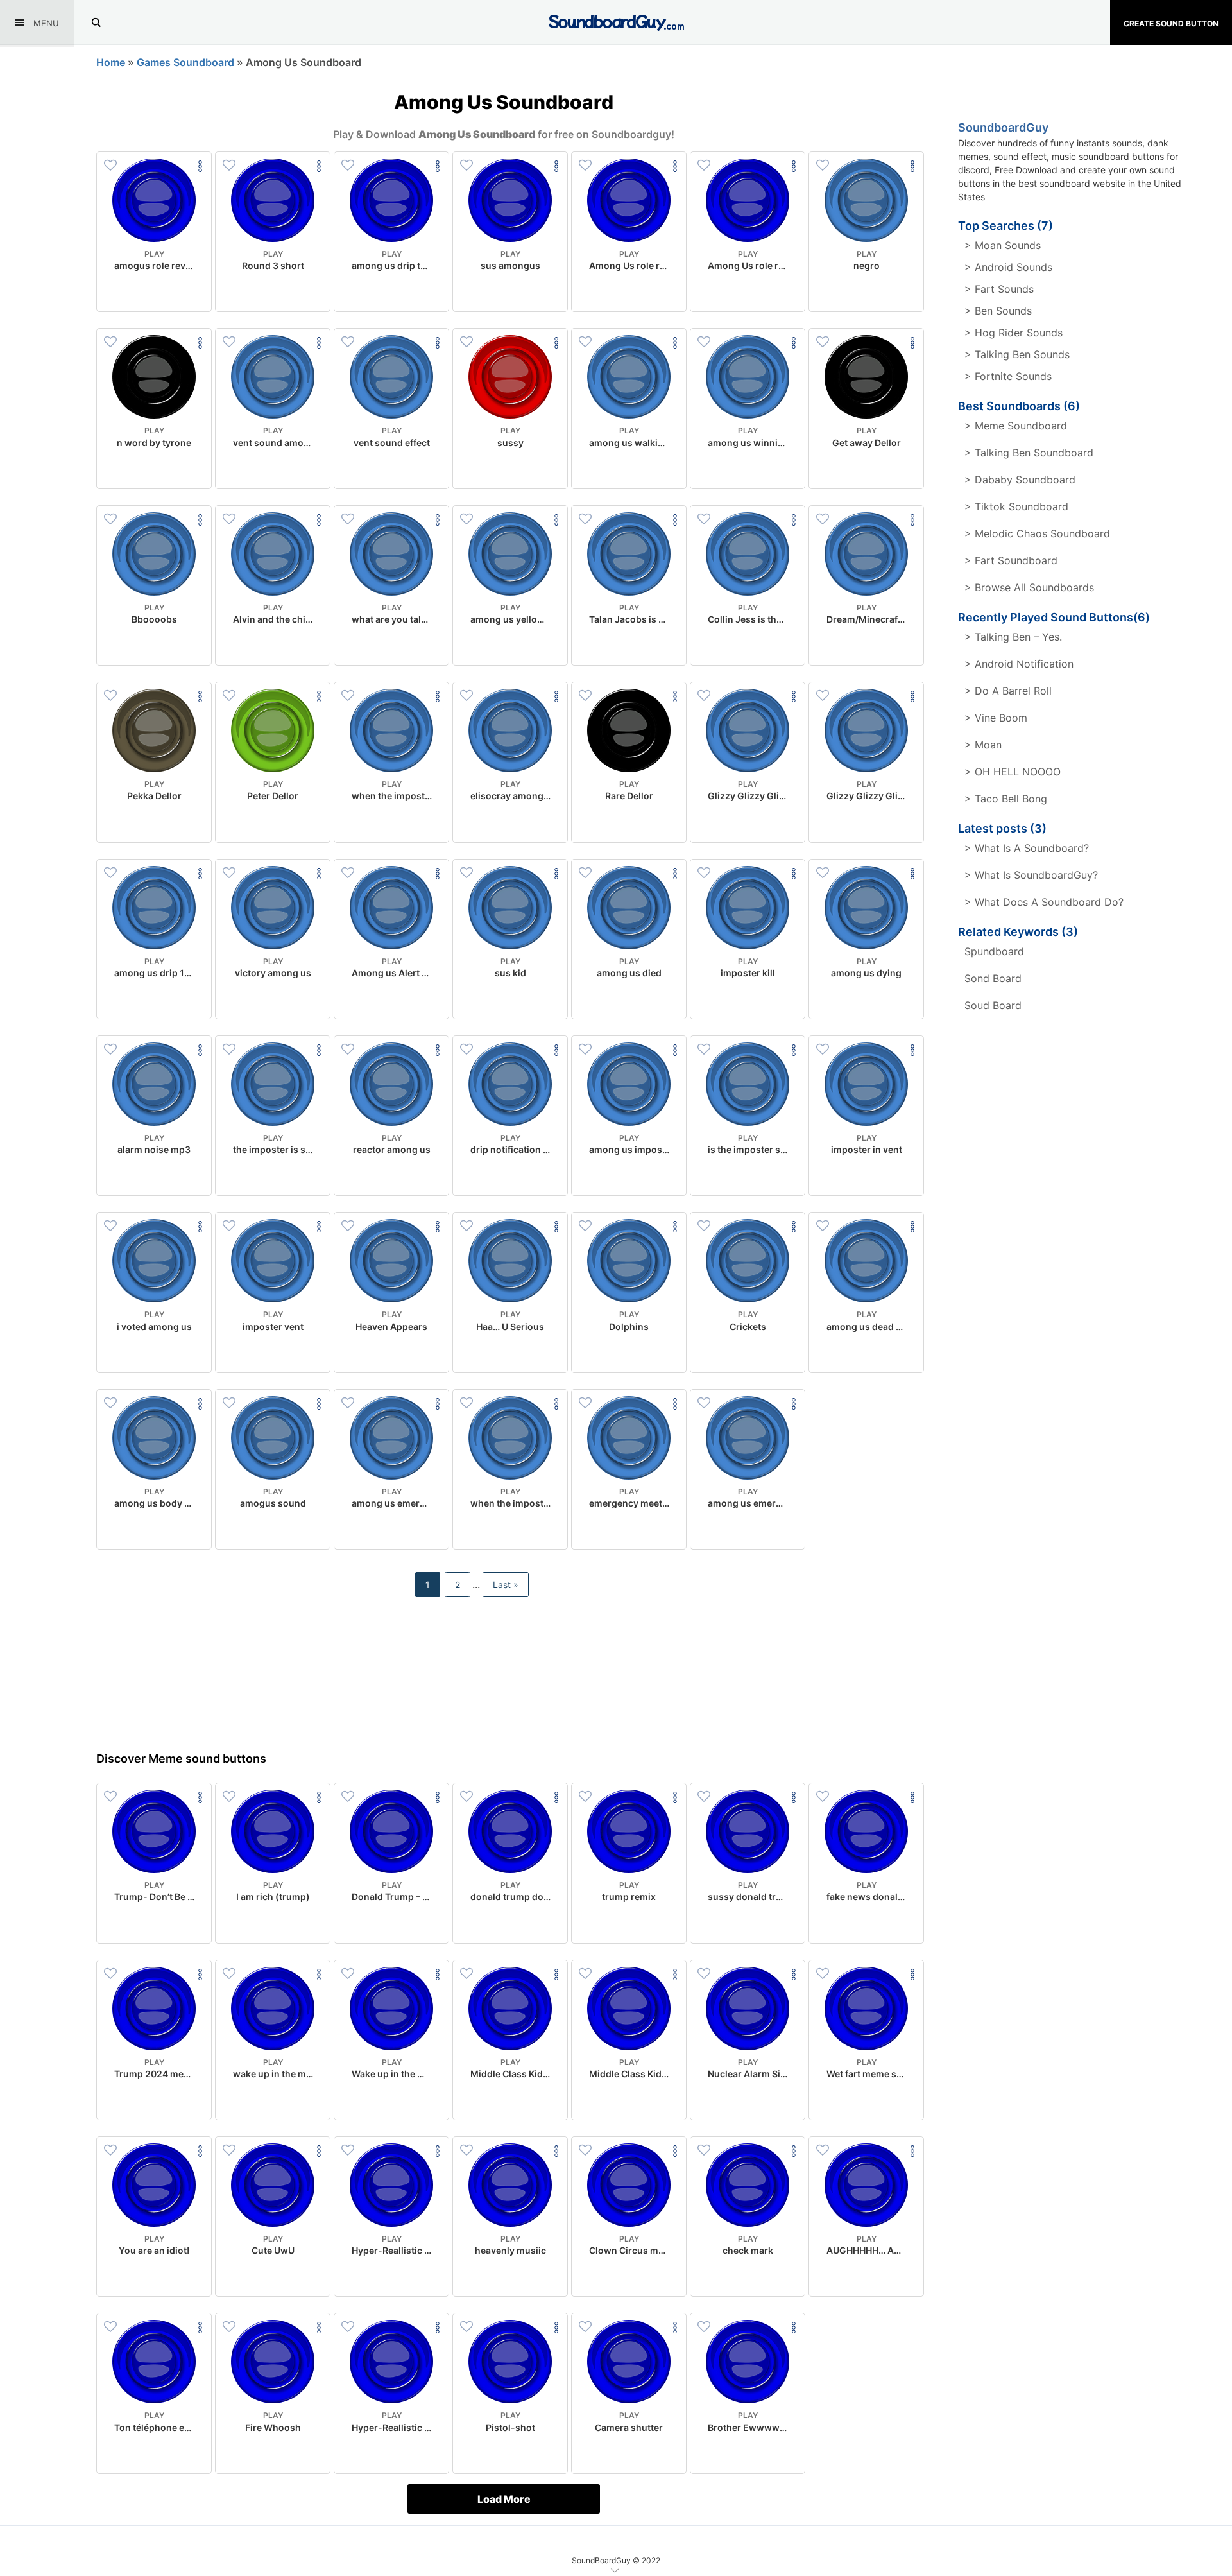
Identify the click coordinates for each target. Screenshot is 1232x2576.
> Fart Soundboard (1011, 560)
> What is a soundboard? (1027, 848)
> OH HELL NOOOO (1013, 772)
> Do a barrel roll (1008, 691)
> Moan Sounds (1003, 245)
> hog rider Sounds (1014, 333)
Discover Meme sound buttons (181, 1759)
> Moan (983, 745)
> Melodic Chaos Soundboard (1037, 533)
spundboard (994, 951)
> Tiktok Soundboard (1016, 506)
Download (154, 291)
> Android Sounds (1008, 267)
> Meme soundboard (1016, 426)
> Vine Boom (996, 718)
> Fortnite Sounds (1008, 376)
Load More (504, 2499)
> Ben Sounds (998, 311)
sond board (993, 978)
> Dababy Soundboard (1020, 480)
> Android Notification (1019, 664)
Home (111, 62)
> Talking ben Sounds (1017, 354)
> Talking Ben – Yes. (1013, 637)
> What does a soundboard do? (1044, 902)
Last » (506, 1585)
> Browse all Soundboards (1029, 587)
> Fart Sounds (999, 289)
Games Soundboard (185, 62)
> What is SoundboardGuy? (1031, 875)
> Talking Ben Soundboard (1029, 453)
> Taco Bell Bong (1006, 799)
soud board (993, 1005)
